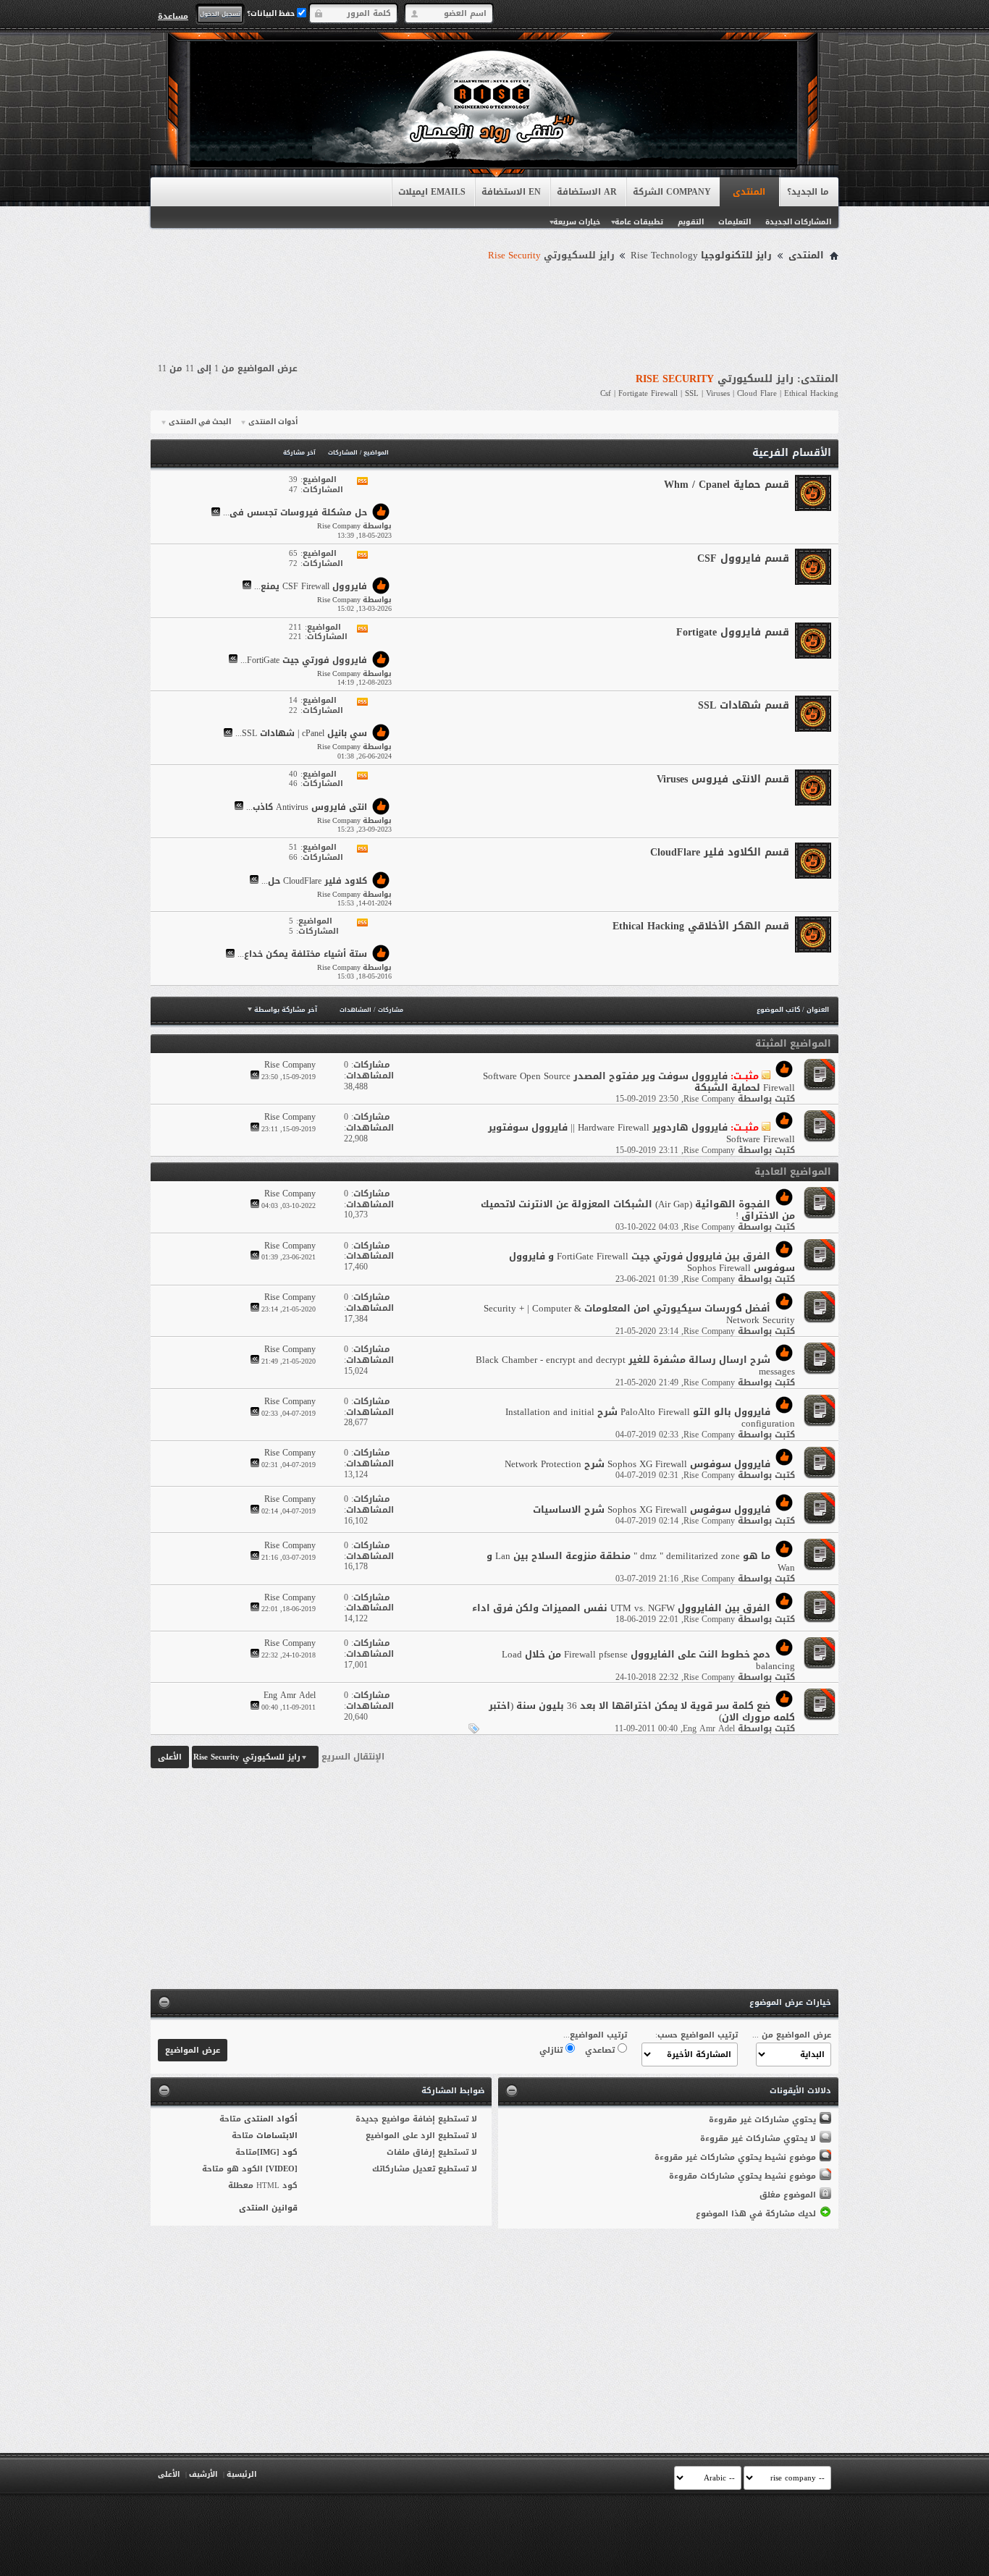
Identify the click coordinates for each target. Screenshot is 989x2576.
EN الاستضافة (511, 192)
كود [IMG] (277, 2152)
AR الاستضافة (587, 192)
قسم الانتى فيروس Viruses (723, 779)
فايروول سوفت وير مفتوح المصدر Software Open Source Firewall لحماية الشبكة (639, 1082)
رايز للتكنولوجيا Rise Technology (701, 256)
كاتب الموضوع (778, 1010)
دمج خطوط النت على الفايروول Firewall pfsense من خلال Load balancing (648, 1660)
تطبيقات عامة (639, 222)
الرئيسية (241, 2474)
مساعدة (173, 16)
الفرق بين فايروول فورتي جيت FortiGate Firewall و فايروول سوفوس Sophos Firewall (652, 1262)
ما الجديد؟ (808, 192)
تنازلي (552, 2050)
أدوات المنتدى (273, 422)
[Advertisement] (494, 305)
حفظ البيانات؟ (272, 13)
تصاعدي (601, 2050)
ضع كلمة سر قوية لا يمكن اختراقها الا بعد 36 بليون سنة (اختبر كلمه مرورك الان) (642, 1711)
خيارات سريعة (577, 222)
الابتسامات (277, 2136)
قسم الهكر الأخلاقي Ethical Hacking (701, 926)
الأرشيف (203, 2474)
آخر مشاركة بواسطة (286, 1010)
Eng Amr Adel (709, 1728)
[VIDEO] (282, 2169)
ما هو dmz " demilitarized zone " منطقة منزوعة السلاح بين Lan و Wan (641, 1562)
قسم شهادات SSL (744, 705)
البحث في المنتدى (200, 422)
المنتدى (749, 192)
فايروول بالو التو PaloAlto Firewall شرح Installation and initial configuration (650, 1418)
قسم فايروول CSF (743, 558)
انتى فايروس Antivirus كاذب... (307, 807)
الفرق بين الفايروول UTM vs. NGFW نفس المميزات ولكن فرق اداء (621, 1608)
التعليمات (735, 222)
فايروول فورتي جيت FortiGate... (304, 660)
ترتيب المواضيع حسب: (696, 2035)
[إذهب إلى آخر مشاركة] (255, 1077)
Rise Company (709, 1099)
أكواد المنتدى (271, 2119)
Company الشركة (672, 192)
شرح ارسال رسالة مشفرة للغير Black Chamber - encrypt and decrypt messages (635, 1365)
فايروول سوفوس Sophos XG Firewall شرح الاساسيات (652, 1509)
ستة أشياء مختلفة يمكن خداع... (302, 955)
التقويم (691, 222)
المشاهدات (355, 1010)
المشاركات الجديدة (798, 222)
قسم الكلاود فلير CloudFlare (720, 852)
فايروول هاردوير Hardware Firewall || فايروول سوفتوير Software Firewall (641, 1133)
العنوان (818, 1010)
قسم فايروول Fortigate (733, 632)
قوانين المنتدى (268, 2208)
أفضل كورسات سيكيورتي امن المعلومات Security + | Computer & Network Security (639, 1314)
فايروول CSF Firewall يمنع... (311, 586)
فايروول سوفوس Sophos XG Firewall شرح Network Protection (637, 1464)
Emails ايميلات (432, 192)
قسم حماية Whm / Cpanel (727, 485)
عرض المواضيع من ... (792, 2035)
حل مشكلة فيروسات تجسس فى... (295, 513)
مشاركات (391, 1010)
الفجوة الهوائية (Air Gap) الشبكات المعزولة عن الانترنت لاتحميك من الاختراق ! (638, 1210)
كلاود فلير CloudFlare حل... (314, 881)
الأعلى (170, 1757)
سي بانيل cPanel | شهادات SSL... (301, 734)
